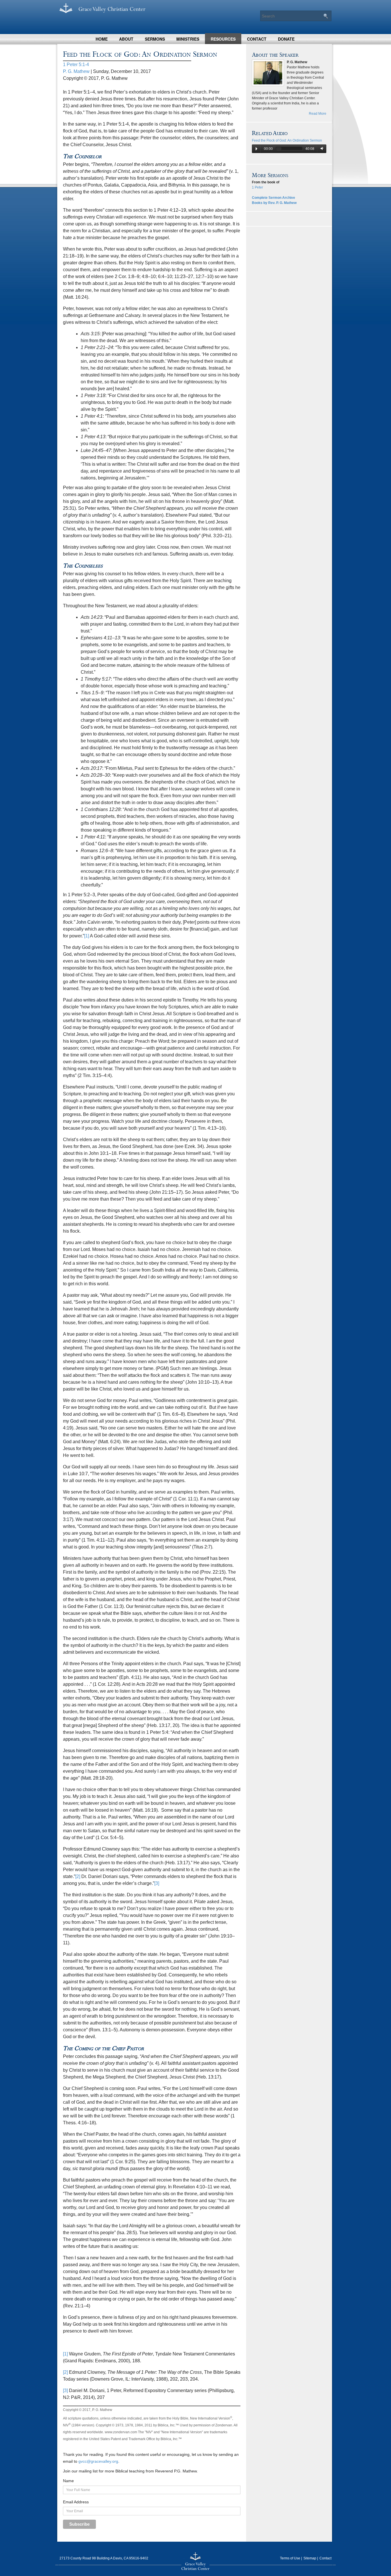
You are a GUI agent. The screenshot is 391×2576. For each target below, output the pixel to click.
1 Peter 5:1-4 (76, 65)
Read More (318, 114)
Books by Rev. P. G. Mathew (274, 203)
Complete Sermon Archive (273, 198)
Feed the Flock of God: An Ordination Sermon (287, 140)
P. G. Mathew (76, 71)
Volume (321, 149)
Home (102, 39)
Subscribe (79, 2524)
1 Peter (257, 187)
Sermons (155, 39)
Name (68, 2481)
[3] (157, 1883)
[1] (87, 936)
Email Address (76, 2502)
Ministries (188, 39)
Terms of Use (290, 2558)
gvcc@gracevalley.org (98, 2461)
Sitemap (310, 2558)
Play (256, 149)
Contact (257, 39)
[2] (78, 1876)
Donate (286, 39)
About (126, 39)
